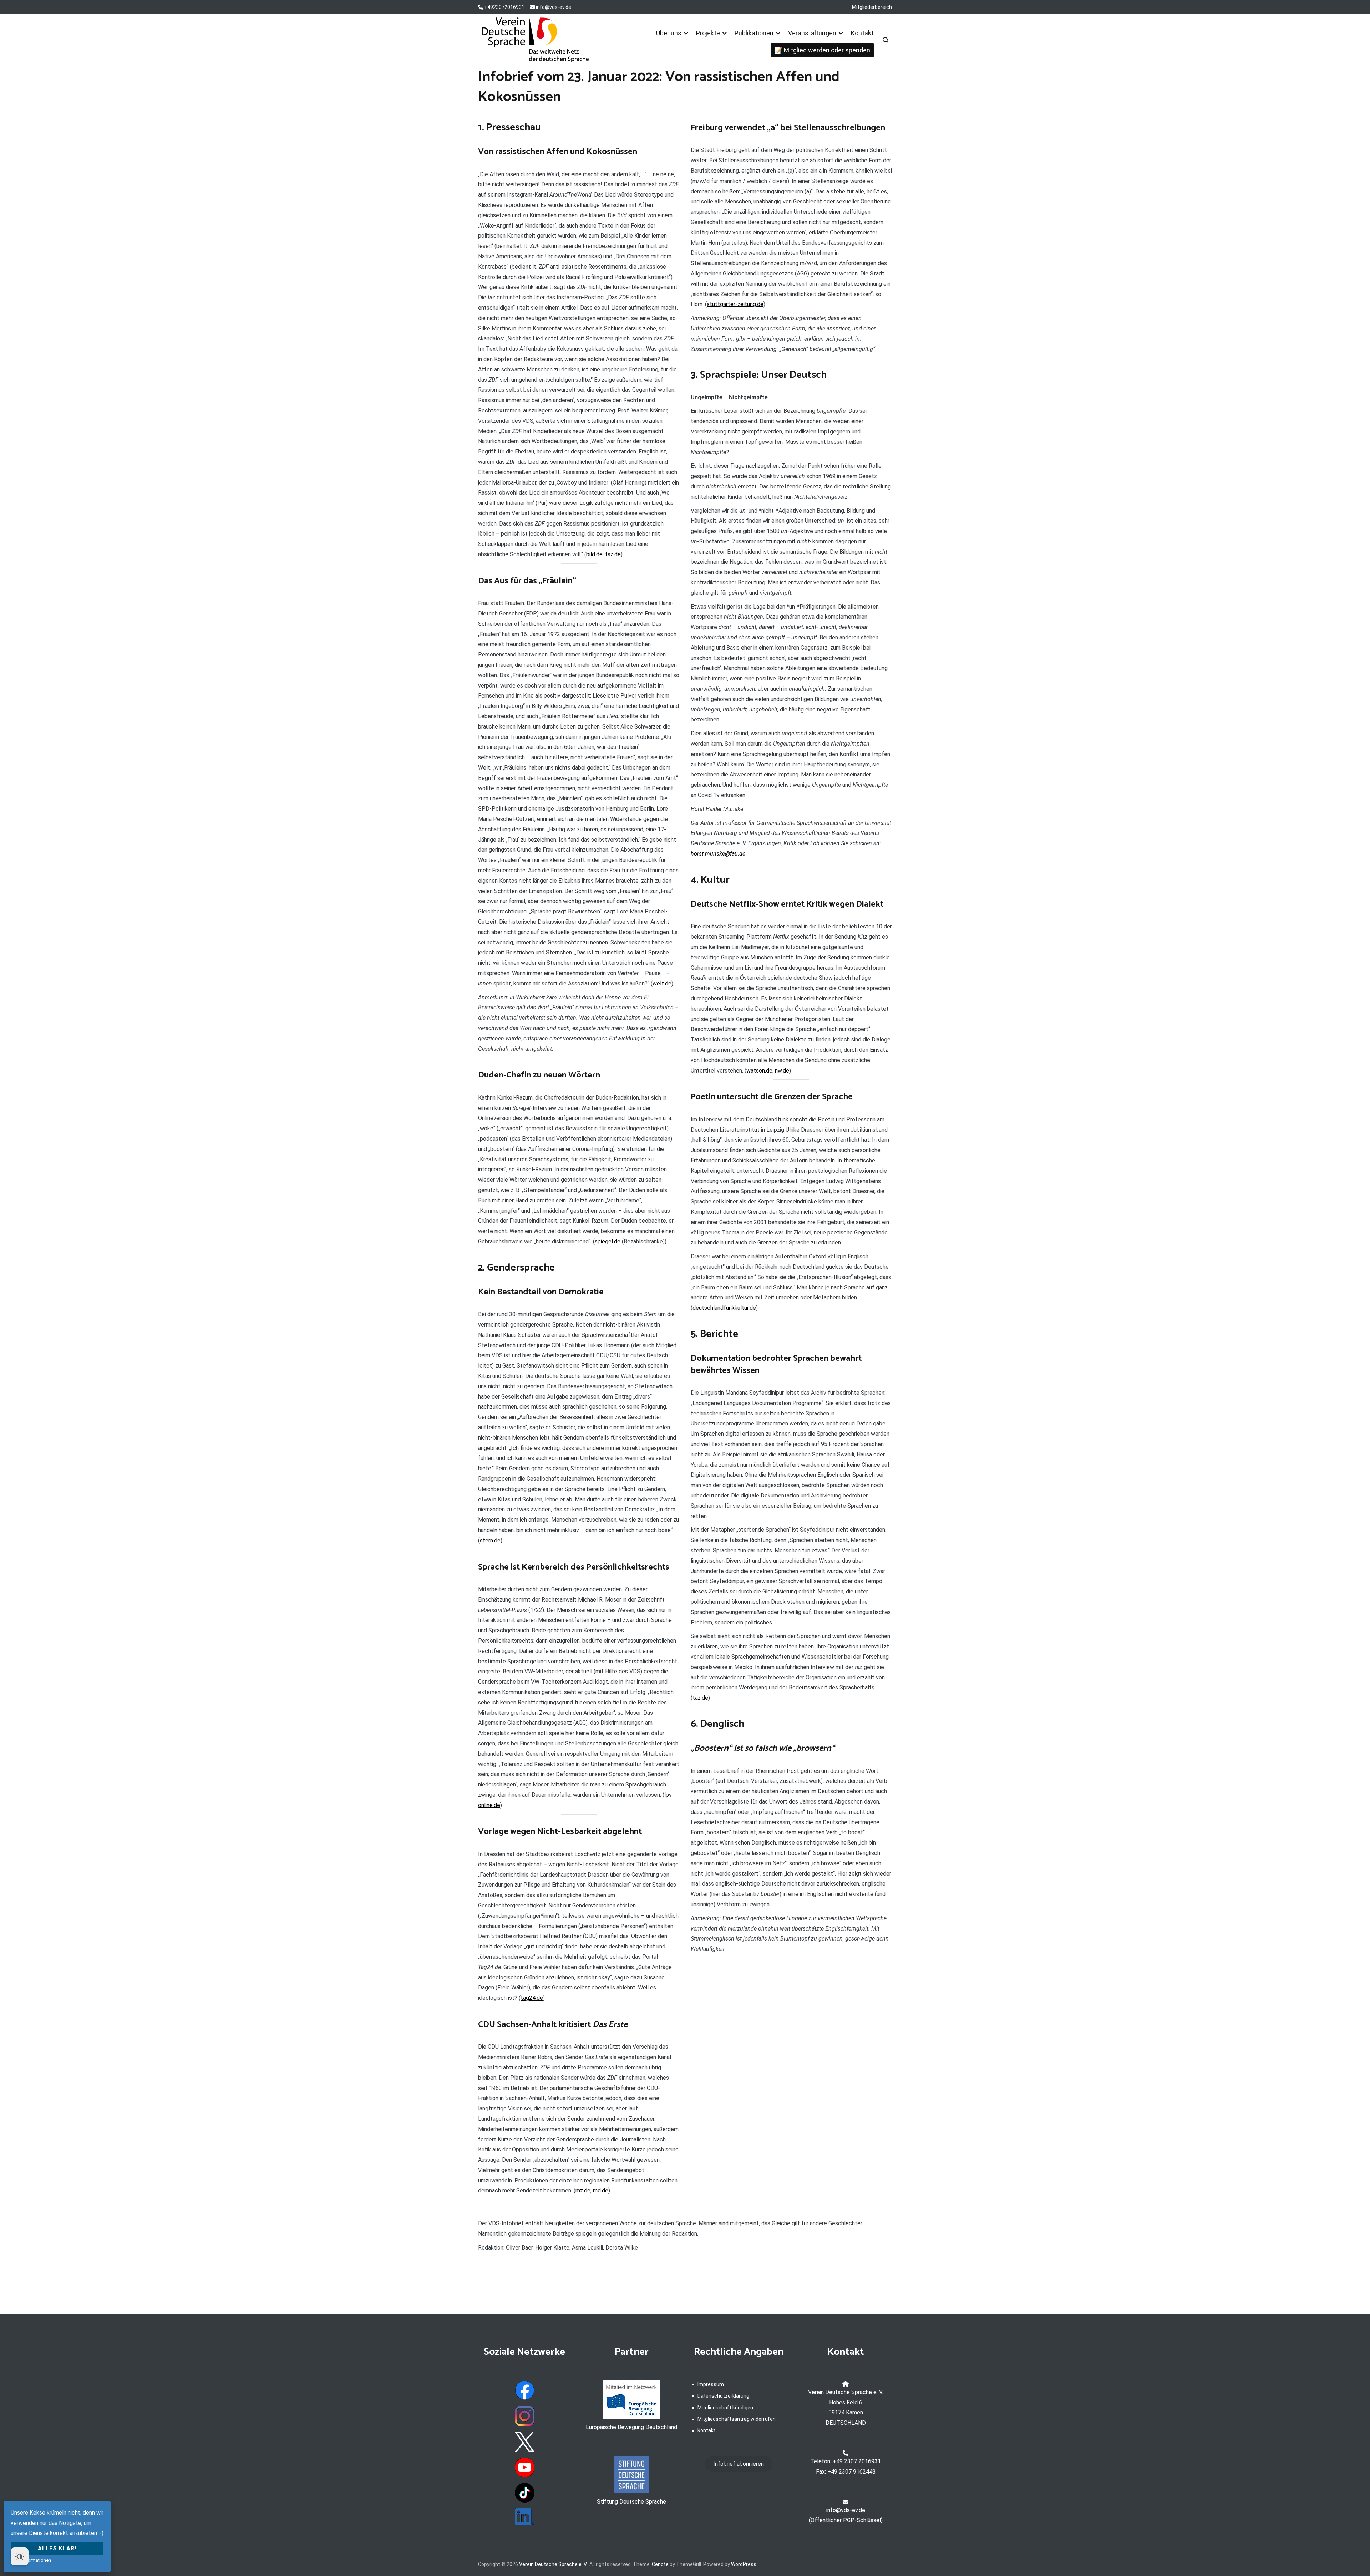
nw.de (782, 1071)
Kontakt (862, 33)
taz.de (613, 554)
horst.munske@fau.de (718, 854)
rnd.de (601, 2190)
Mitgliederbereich (872, 7)
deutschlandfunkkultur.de (724, 1308)
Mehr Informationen (31, 2560)
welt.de (662, 983)
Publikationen (754, 33)
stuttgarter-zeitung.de (735, 304)
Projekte (708, 33)
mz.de (583, 2190)
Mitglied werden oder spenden (827, 50)
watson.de (759, 1071)
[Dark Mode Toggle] (20, 2556)
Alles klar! (57, 2548)
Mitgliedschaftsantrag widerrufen (737, 2419)
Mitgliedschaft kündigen (725, 2408)
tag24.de (532, 1998)
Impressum (711, 2384)
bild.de (594, 554)
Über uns (669, 33)
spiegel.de (608, 1241)
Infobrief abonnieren (739, 2464)
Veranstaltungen (812, 33)
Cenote (660, 2564)
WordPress (744, 2564)
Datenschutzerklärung (723, 2396)
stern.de (490, 1540)
